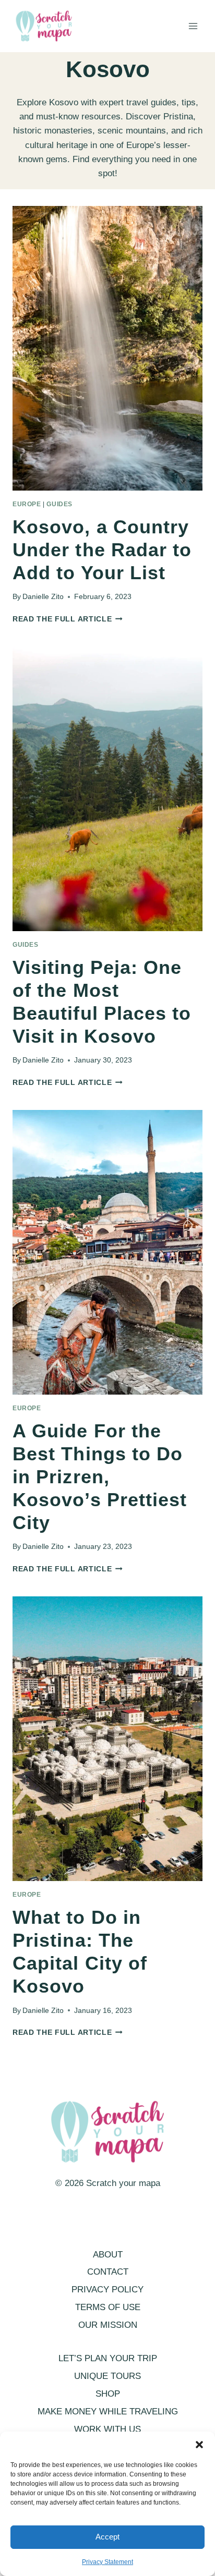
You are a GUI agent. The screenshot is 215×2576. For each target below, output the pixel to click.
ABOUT (108, 2255)
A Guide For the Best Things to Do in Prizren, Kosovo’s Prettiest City (100, 1477)
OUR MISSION (108, 2325)
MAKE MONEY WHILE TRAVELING (108, 2412)
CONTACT (108, 2272)
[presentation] (107, 348)
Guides (59, 504)
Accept (107, 2537)
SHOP (108, 2394)
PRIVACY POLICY (107, 2290)
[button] (199, 2445)
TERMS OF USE (108, 2307)
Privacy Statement (107, 2562)
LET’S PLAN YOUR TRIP (108, 2358)
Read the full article (68, 619)
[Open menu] (193, 26)
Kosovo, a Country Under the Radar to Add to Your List (102, 550)
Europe (27, 504)
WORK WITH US (107, 2429)
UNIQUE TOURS (107, 2376)
